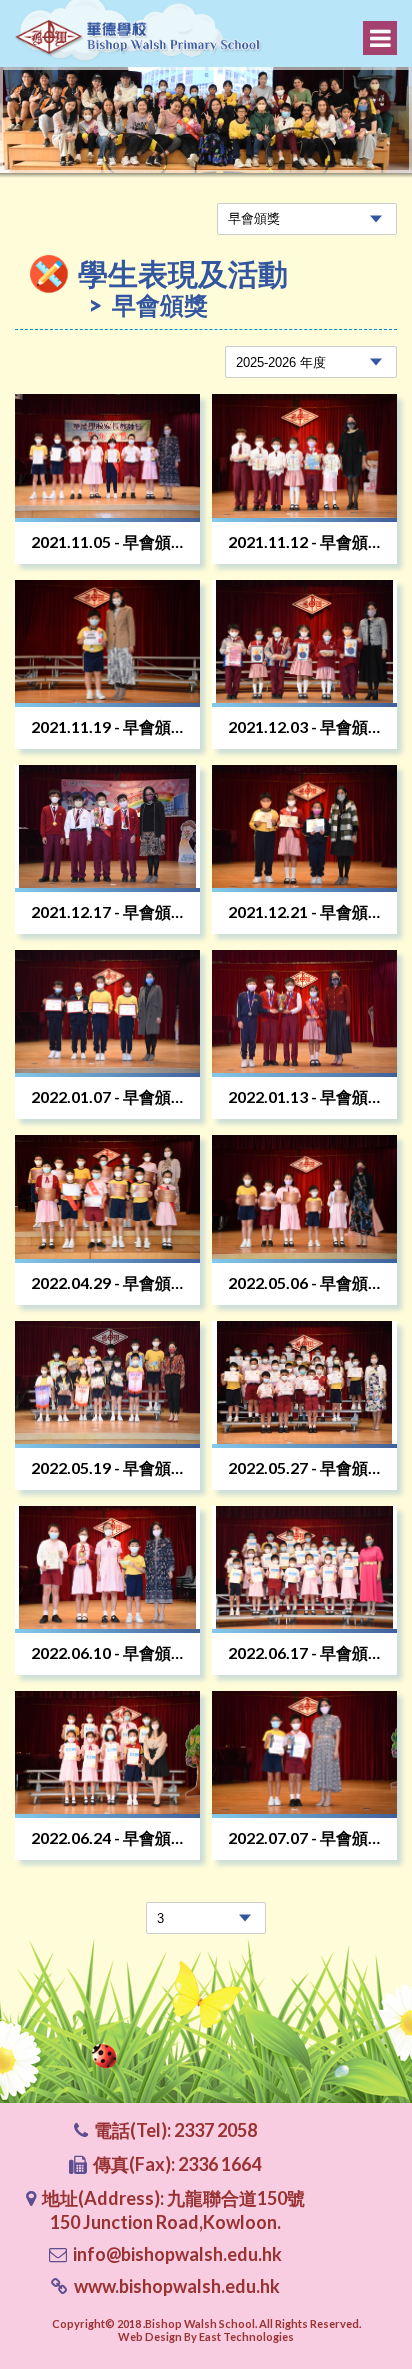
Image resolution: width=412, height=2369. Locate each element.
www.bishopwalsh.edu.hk (177, 2286)
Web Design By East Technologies (206, 2336)
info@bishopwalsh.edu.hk (177, 2254)
